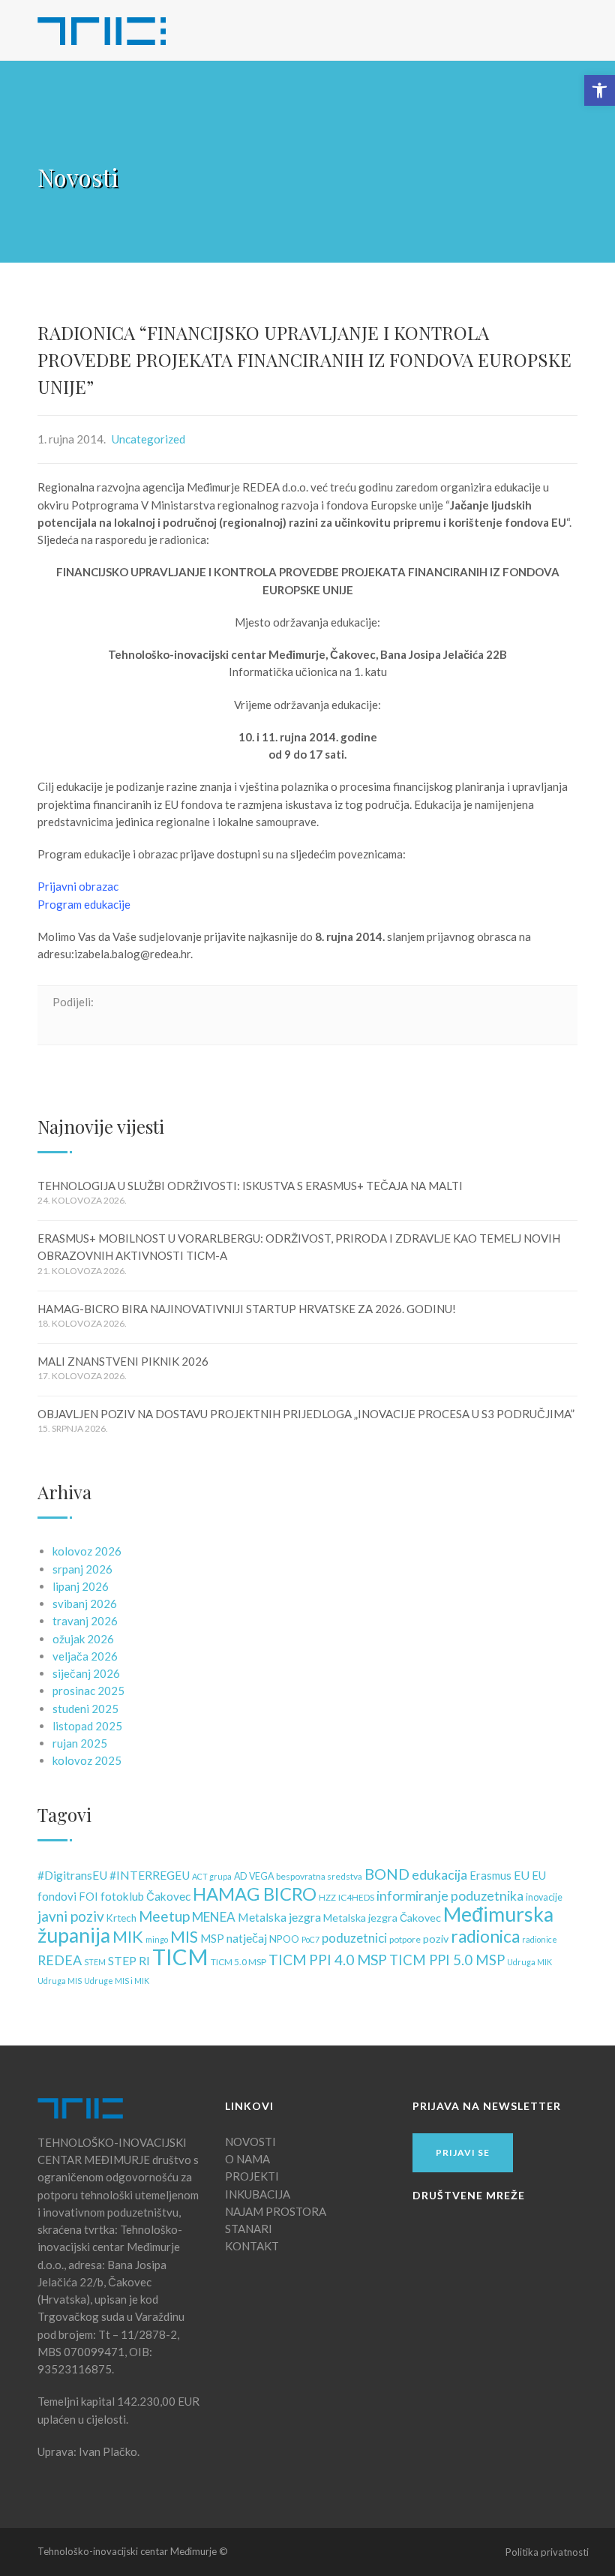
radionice (540, 1939)
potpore (405, 1939)
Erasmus (490, 1876)
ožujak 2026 (83, 1639)
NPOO (284, 1939)
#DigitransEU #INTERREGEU (114, 1875)
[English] (504, 28)
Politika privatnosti (547, 2552)
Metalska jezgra (279, 1917)
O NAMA (247, 2159)
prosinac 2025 (88, 1691)
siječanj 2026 (86, 1673)
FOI (88, 1897)
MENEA (214, 1917)
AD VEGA (254, 1876)
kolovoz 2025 (87, 1760)
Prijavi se (463, 2152)
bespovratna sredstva (319, 1876)
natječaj (247, 1938)
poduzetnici (354, 1938)
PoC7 (310, 1939)
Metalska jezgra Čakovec (382, 1918)
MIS (184, 1937)
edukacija (439, 1875)
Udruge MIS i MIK (117, 1981)
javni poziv (71, 1916)
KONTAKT (252, 2246)
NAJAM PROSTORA (276, 2211)
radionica (485, 1936)
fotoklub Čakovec (145, 1896)
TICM (180, 1957)
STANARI (249, 2229)
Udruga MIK (529, 1962)
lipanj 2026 (81, 1586)
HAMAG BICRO (255, 1894)
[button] (600, 90)
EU (522, 1875)
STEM (95, 1962)
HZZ (327, 1897)
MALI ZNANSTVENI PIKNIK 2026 (123, 1361)
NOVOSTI (250, 2142)
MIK (128, 1936)
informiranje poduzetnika (450, 1896)
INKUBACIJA (258, 2194)
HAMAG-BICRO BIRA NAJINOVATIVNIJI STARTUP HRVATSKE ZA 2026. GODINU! (247, 1309)
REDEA (60, 1960)
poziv (436, 1939)
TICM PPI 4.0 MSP (328, 1960)
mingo (157, 1939)
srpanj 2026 (82, 1569)
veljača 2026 (85, 1656)
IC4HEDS (356, 1897)
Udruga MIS (60, 1981)
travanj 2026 (85, 1621)
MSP (212, 1939)
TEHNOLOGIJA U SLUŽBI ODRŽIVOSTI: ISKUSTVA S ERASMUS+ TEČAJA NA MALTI (250, 1186)
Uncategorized (148, 439)
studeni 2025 (85, 1709)
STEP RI (129, 1960)
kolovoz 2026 (87, 1551)
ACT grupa (212, 1876)
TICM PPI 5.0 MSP (447, 1960)
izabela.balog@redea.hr (132, 954)
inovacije (544, 1897)
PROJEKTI (252, 2176)
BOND (387, 1874)
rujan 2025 (80, 1743)
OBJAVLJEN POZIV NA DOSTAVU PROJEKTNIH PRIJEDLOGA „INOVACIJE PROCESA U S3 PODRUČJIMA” (306, 1414)
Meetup (164, 1916)
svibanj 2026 (85, 1604)
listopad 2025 (87, 1726)
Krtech (121, 1918)
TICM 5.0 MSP (238, 1962)
